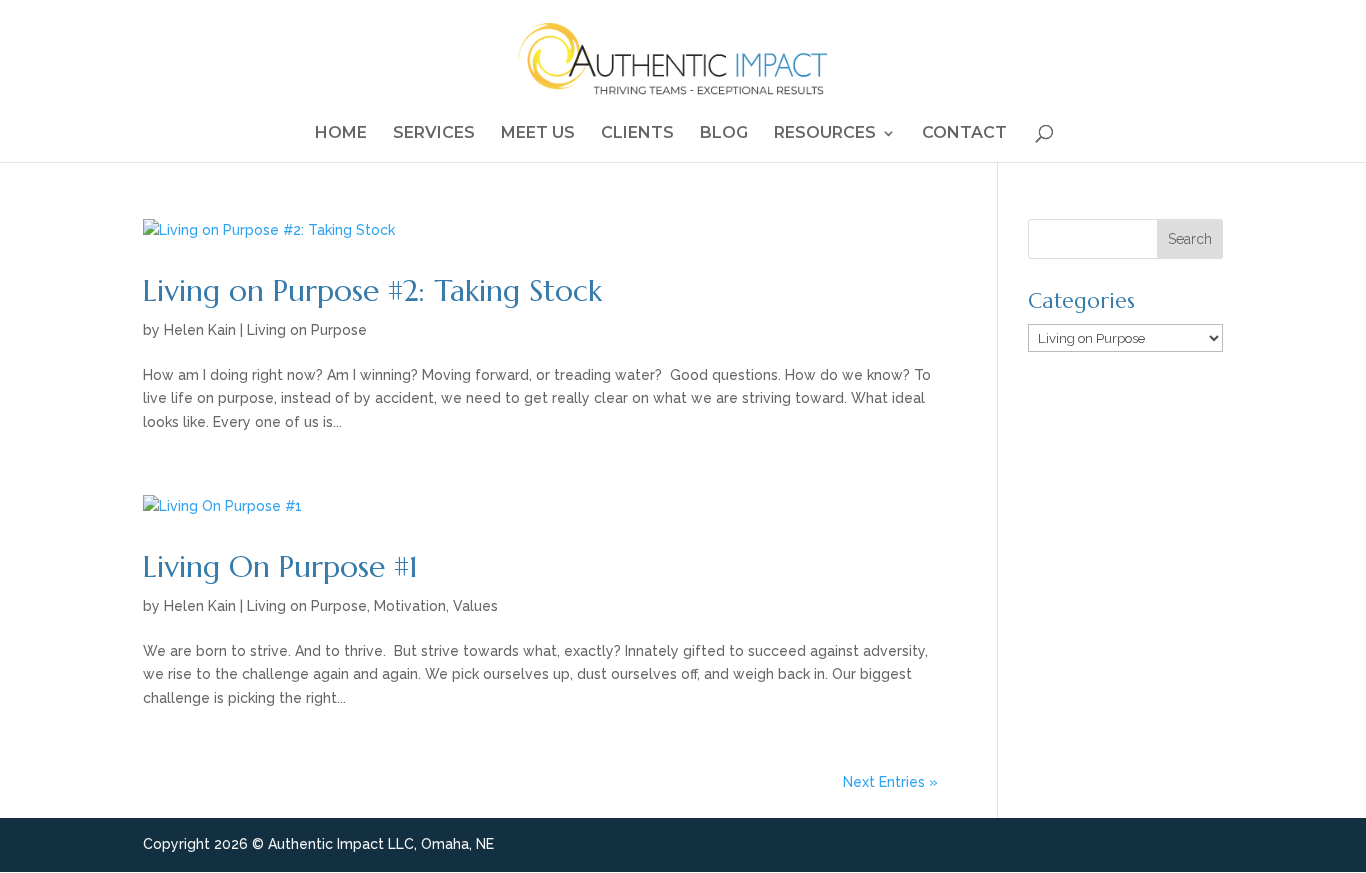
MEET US (538, 134)
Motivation (410, 606)
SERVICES (434, 134)
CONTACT (964, 134)
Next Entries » (890, 782)
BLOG (724, 134)
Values (475, 606)
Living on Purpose (307, 330)
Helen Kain (200, 330)
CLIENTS (637, 134)
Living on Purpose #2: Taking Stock (372, 290)
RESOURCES (825, 134)
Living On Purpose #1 (280, 566)
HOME (341, 134)
